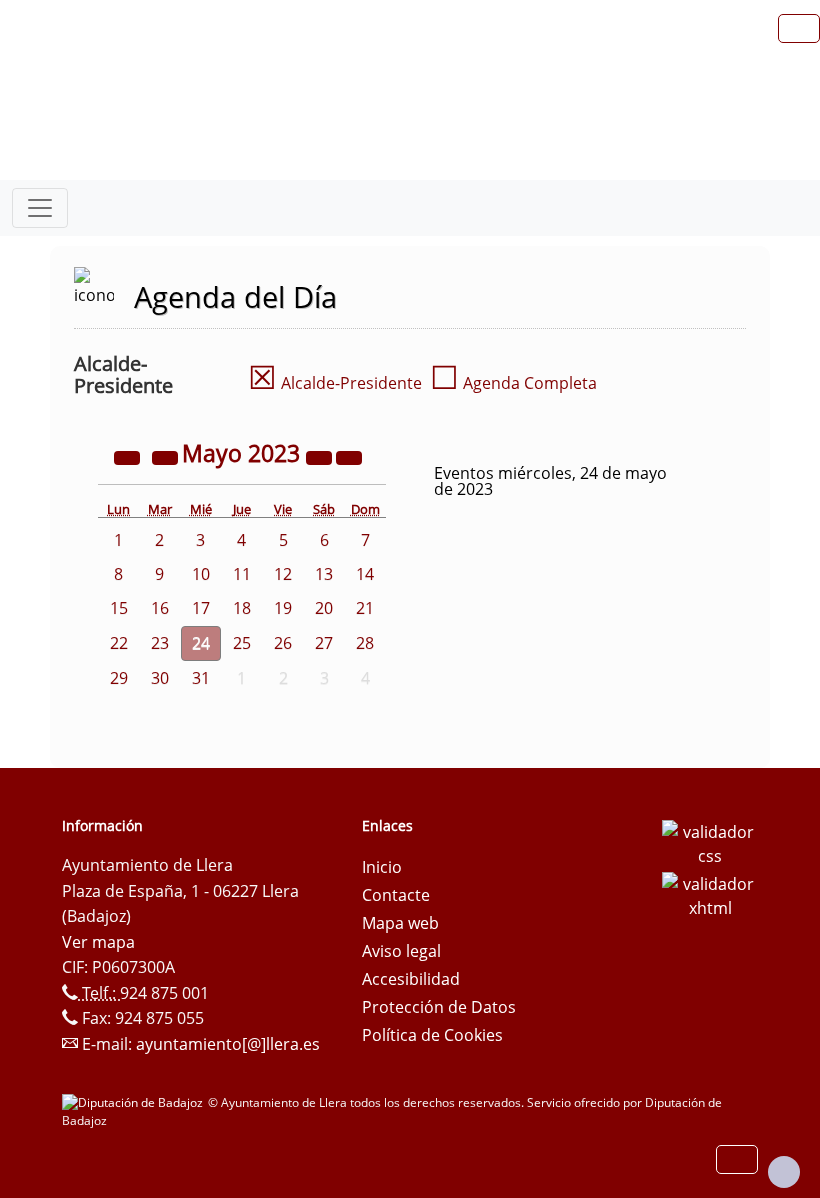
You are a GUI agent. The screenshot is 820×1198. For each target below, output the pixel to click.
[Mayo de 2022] (129, 456)
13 (324, 574)
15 (119, 608)
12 (283, 574)
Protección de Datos (439, 1007)
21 (365, 608)
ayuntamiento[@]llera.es (228, 1044)
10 (201, 574)
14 (365, 574)
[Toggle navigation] (40, 208)
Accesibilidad (411, 979)
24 (201, 643)
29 (119, 678)
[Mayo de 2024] (321, 456)
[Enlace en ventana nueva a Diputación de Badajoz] (135, 1102)
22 (119, 643)
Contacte (396, 895)
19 (283, 608)
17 (201, 608)
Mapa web (400, 923)
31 (201, 678)
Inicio (382, 867)
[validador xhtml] (710, 894)
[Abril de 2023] (167, 456)
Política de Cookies (432, 1035)
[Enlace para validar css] (710, 842)
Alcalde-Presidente (335, 383)
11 (242, 574)
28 (365, 643)
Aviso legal (401, 951)
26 (283, 643)
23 (160, 643)
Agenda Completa (513, 383)
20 (324, 608)
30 (160, 678)
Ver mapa (98, 942)
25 (242, 643)
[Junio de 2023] (349, 456)
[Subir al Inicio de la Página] (784, 1172)
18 (242, 608)
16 (160, 608)
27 (324, 643)
